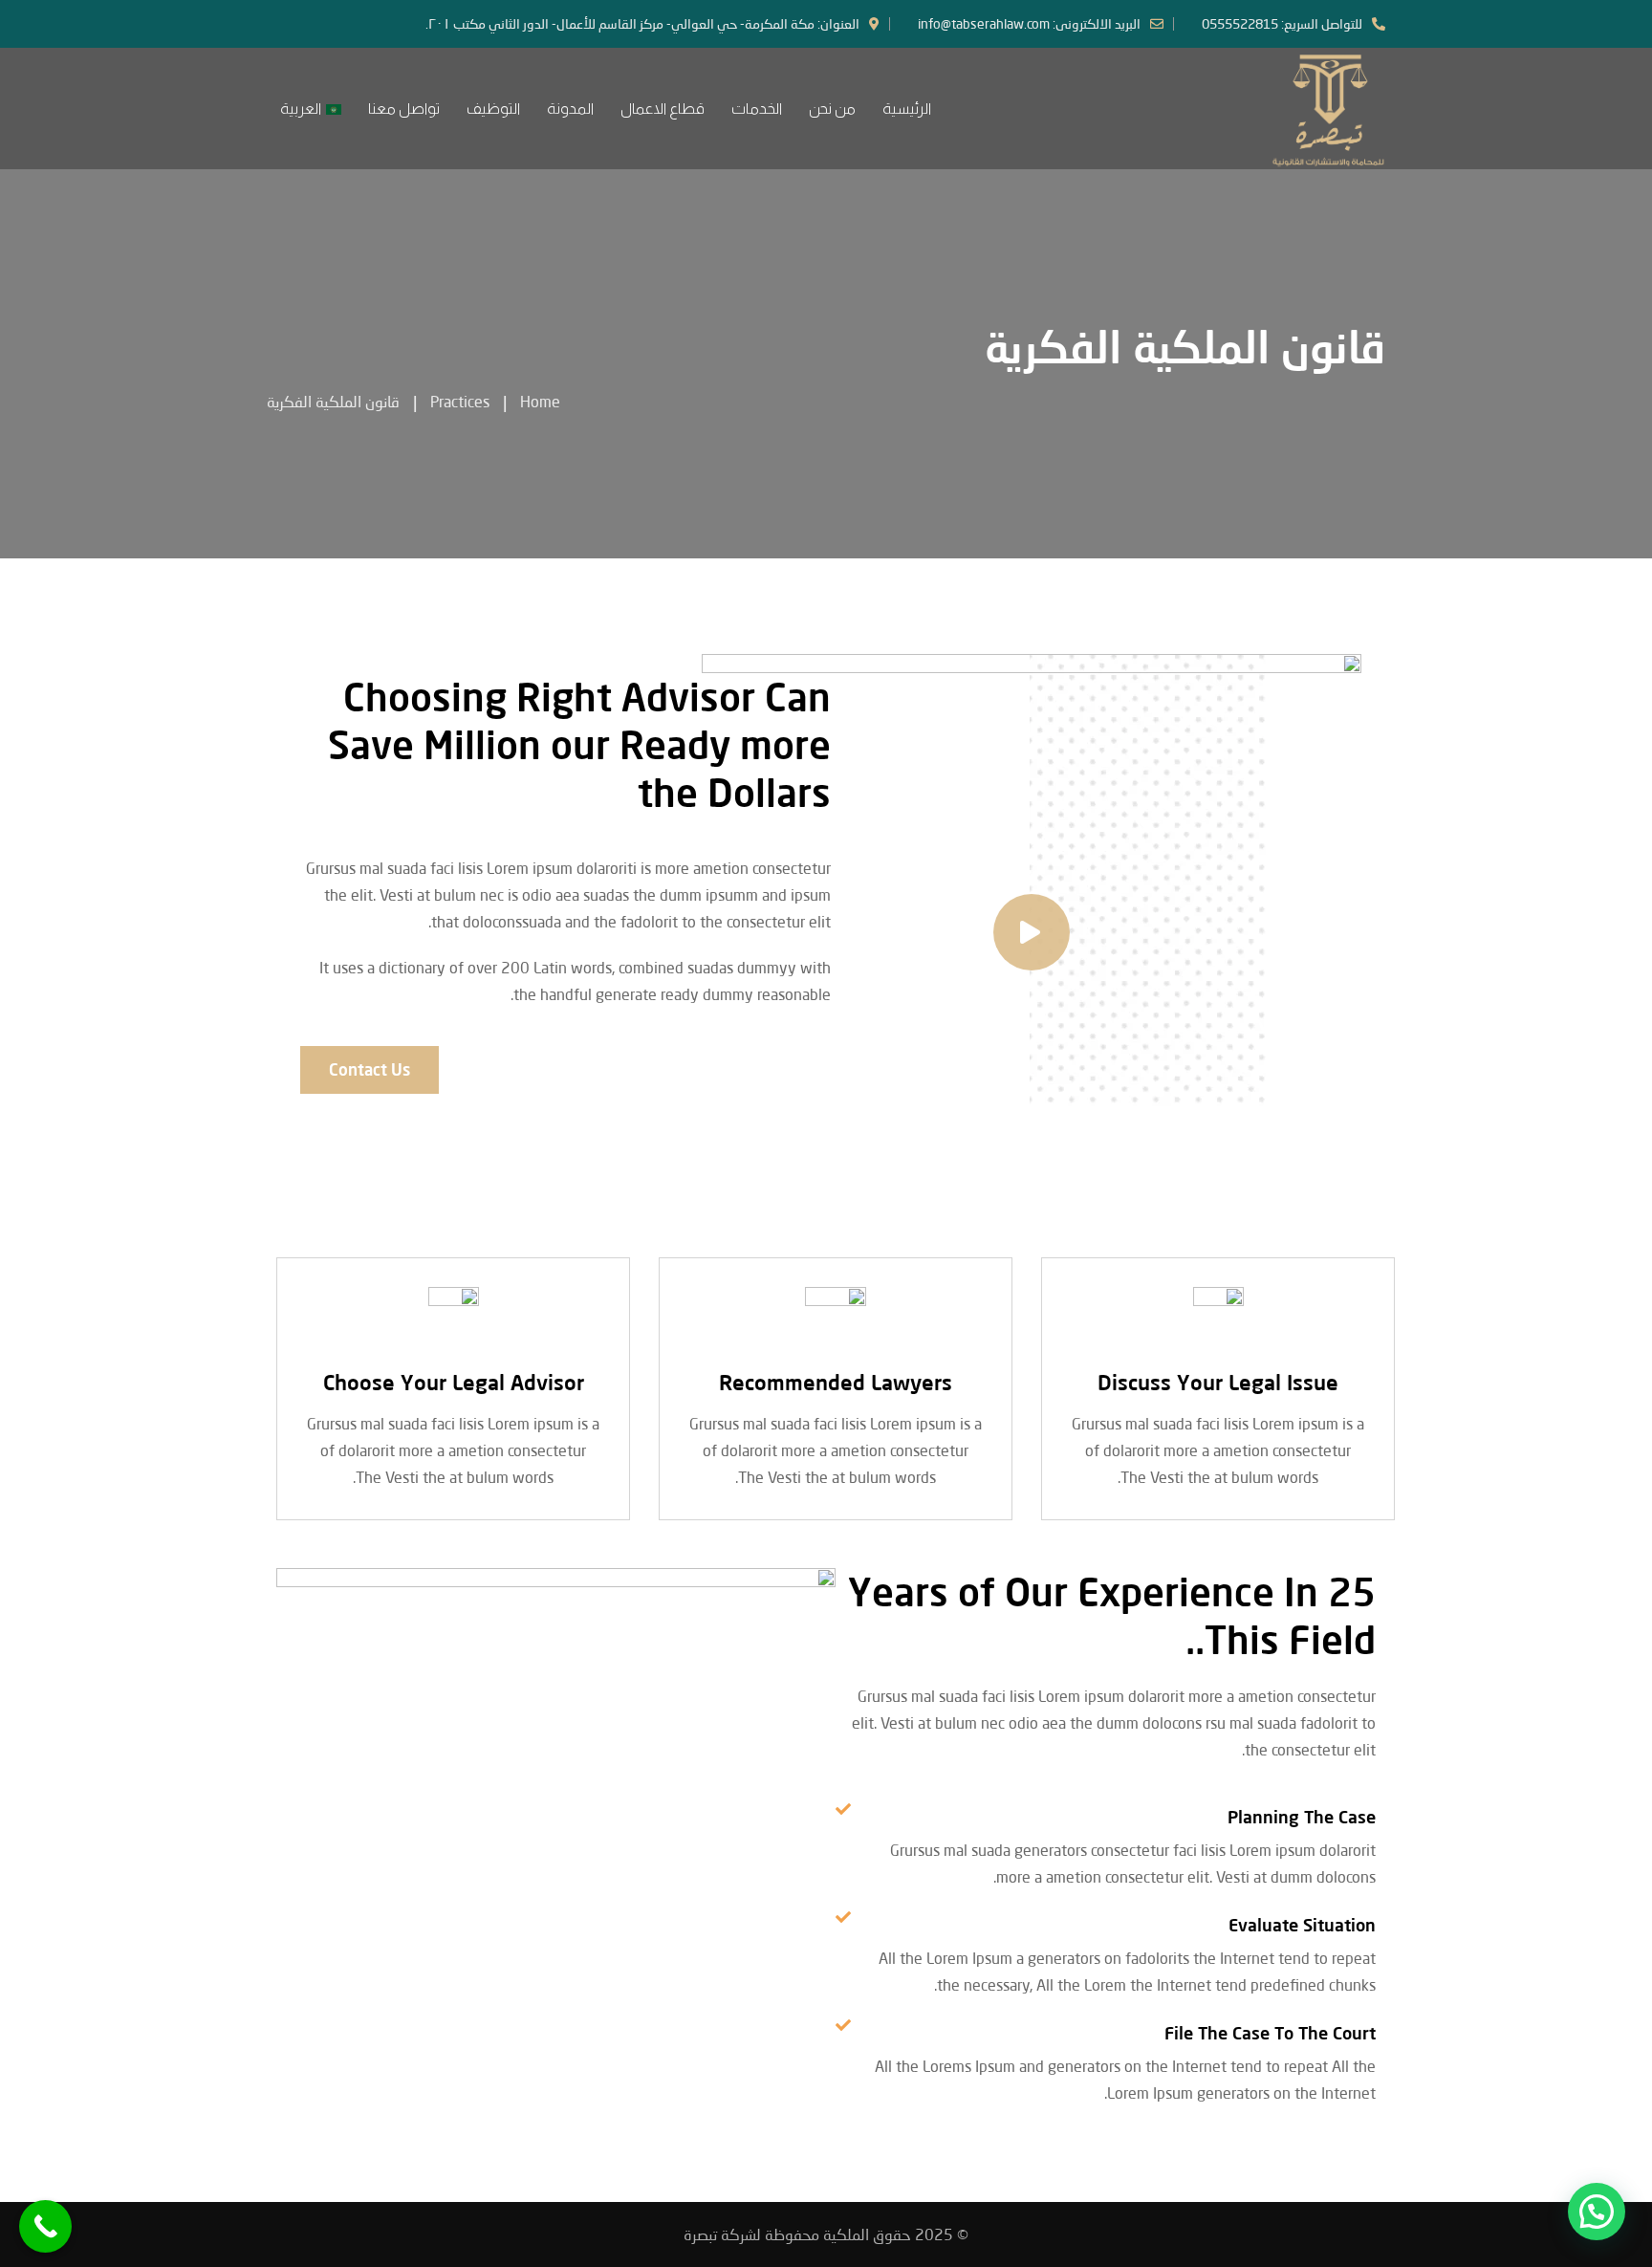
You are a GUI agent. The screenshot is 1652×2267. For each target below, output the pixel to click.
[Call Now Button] (45, 2226)
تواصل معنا (404, 109)
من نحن (832, 109)
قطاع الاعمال (663, 109)
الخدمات (757, 109)
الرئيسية (907, 109)
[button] (1597, 2212)
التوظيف (493, 109)
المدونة (570, 109)
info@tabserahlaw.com (984, 23)
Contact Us (370, 1069)
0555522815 (1240, 23)
